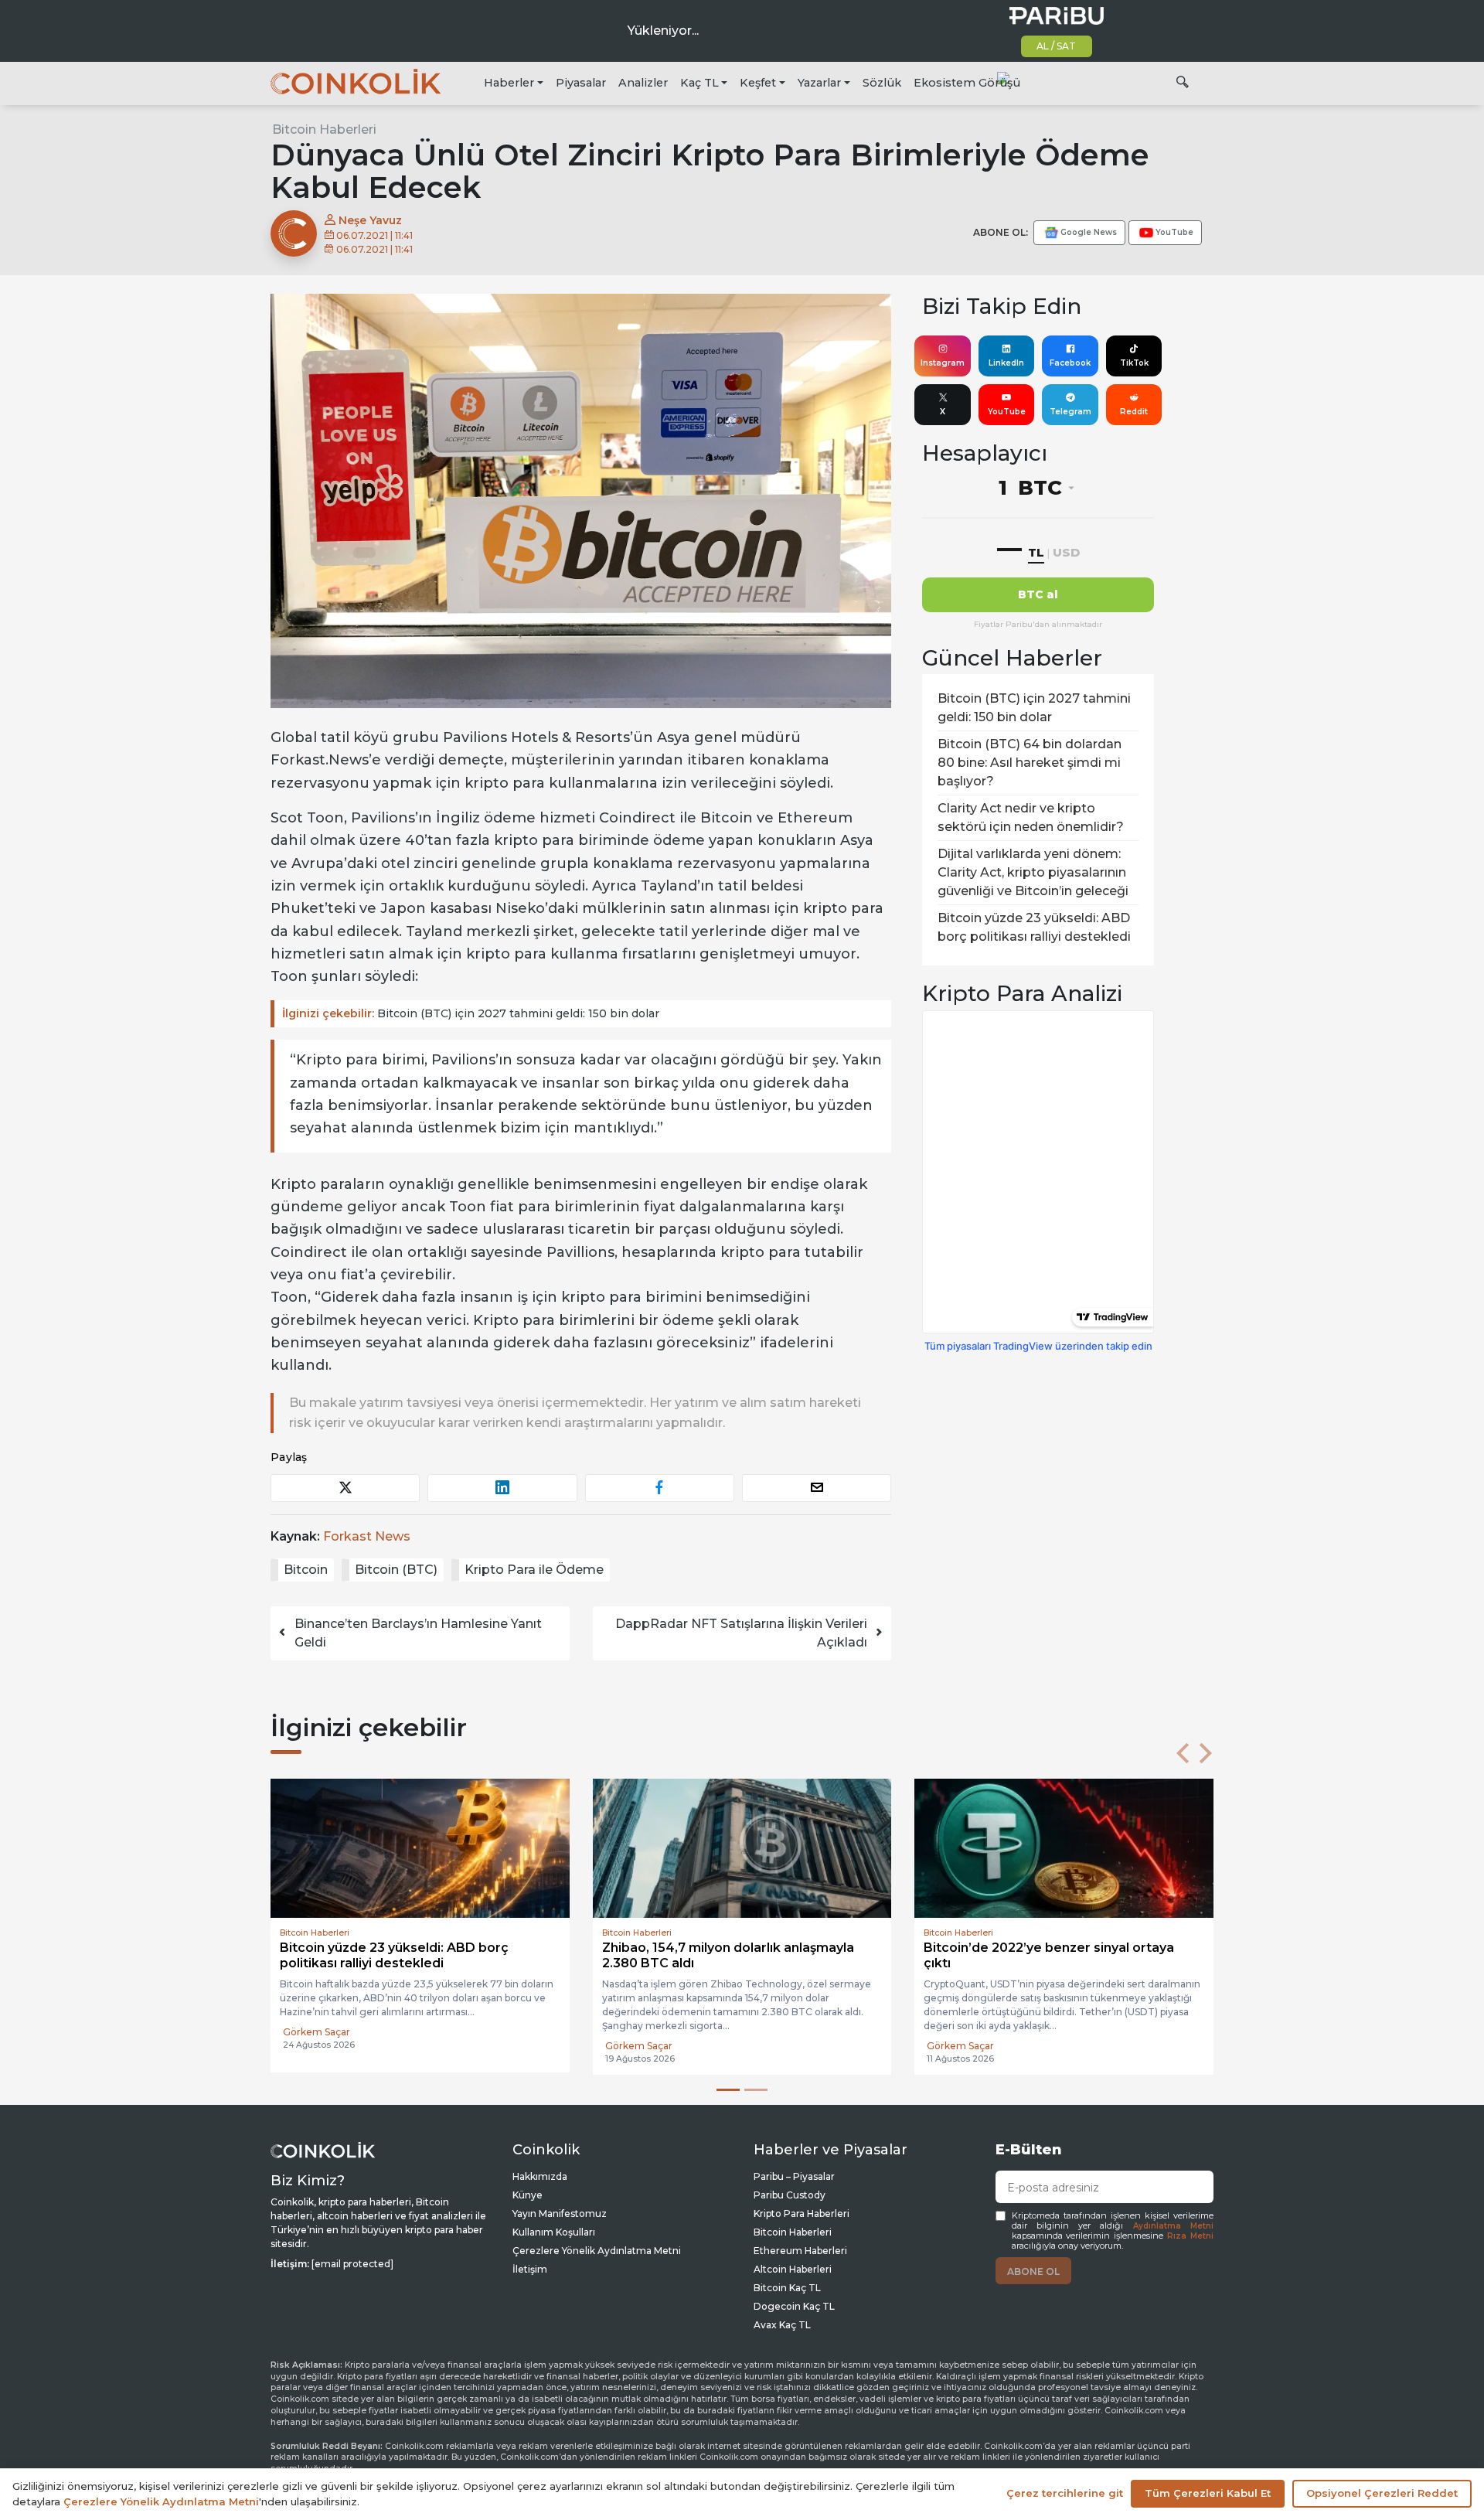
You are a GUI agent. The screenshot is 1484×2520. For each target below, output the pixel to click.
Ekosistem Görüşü (967, 83)
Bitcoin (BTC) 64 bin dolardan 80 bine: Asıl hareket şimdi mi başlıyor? (1030, 763)
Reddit (1134, 412)
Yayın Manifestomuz (560, 2214)
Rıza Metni (1190, 2236)
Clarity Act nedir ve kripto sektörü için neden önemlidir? (1031, 817)
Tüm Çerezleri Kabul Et (1208, 2493)
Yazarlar (819, 83)
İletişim (530, 2269)
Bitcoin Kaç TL (787, 2288)
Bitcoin (306, 1570)
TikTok (1134, 363)
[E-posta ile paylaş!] (817, 1488)
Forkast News (367, 1536)
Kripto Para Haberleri (802, 2214)
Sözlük (882, 83)
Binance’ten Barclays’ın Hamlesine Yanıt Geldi (418, 1633)
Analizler (643, 83)
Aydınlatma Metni (1173, 2226)
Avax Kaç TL (782, 2325)
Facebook (1070, 363)
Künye (528, 2195)
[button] (1183, 1753)
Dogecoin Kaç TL (794, 2306)
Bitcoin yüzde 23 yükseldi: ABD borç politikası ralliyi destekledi (1034, 927)
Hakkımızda (540, 2176)
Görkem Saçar (317, 2032)
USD (1066, 552)
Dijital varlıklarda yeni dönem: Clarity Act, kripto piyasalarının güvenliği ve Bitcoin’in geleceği (1033, 872)
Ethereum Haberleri (800, 2251)
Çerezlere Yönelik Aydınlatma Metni (597, 2251)
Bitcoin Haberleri (324, 129)
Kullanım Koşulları (554, 2232)
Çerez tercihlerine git (1065, 2493)
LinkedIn (1006, 363)
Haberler (509, 83)
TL (1036, 552)
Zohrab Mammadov (973, 2046)
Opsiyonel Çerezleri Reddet (1382, 2493)
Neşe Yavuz (369, 220)
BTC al (1038, 594)
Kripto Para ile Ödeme (534, 1570)
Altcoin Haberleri (793, 2269)
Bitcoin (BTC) (396, 1570)
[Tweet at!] (345, 1488)
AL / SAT (1056, 46)
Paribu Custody (790, 2195)
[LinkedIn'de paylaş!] (502, 1488)
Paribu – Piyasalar (794, 2176)
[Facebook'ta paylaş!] (660, 1488)
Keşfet (758, 83)
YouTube (1007, 412)
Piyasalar (581, 83)
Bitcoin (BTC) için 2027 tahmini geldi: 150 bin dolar (471, 1013)
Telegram (1070, 412)
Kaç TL (699, 83)
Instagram (943, 363)
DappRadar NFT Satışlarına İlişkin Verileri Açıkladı (741, 1633)
